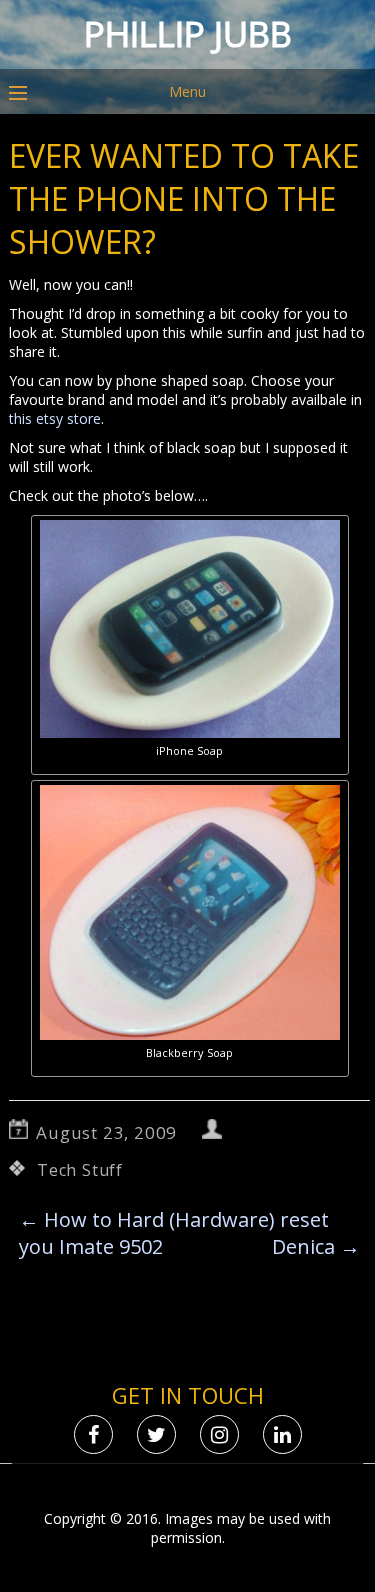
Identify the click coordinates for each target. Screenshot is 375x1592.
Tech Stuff (80, 1170)
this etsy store (55, 418)
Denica (316, 1246)
